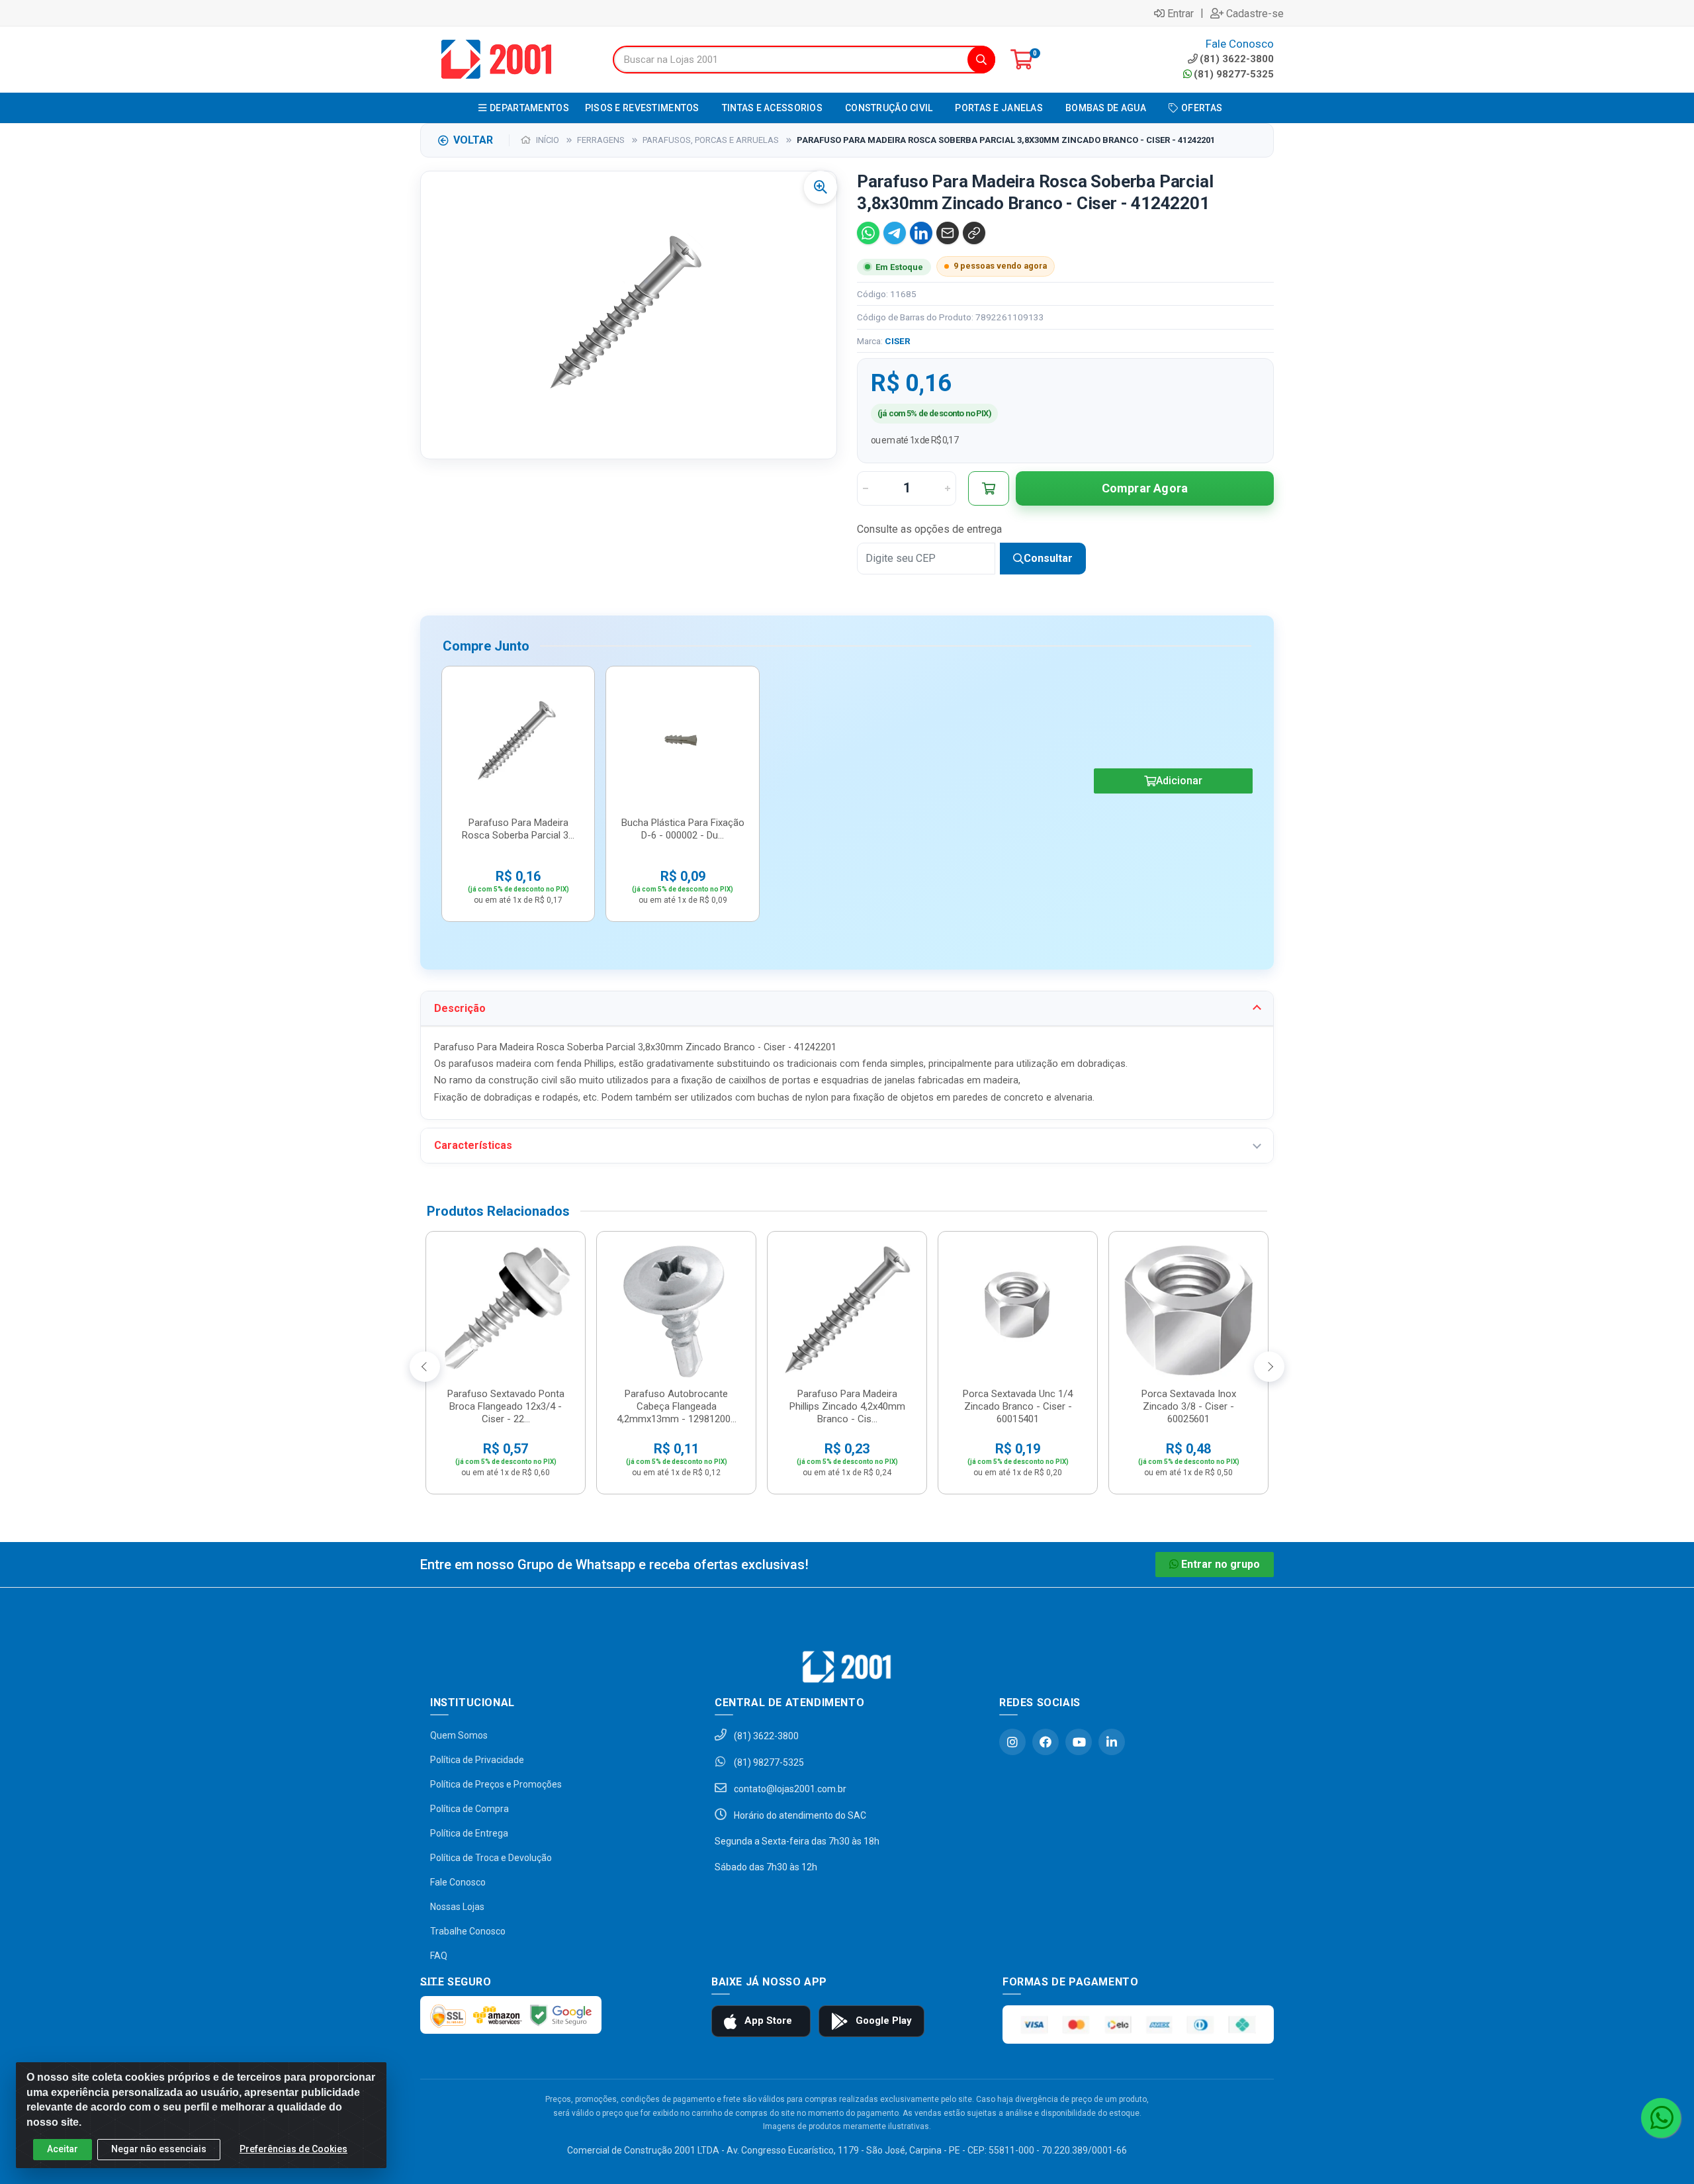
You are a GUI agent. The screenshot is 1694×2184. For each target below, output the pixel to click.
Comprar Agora (1145, 488)
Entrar (1181, 13)
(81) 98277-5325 (1234, 74)
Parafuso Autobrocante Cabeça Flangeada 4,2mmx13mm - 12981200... (677, 1406)
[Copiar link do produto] (974, 233)
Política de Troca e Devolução (491, 1858)
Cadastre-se (1255, 13)
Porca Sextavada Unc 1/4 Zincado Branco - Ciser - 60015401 (1018, 1406)
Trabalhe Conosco (468, 1931)
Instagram (1012, 1742)
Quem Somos (459, 1735)
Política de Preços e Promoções (496, 1784)
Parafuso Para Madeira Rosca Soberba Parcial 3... (518, 829)
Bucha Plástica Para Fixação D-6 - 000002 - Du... (683, 829)
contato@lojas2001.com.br (789, 1789)
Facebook (1046, 1742)
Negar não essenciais (159, 2149)
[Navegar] (425, 1367)
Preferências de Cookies (293, 2149)
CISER (898, 341)
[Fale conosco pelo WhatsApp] (1661, 2118)
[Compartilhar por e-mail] (948, 233)
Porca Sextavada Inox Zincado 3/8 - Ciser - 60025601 (1189, 1406)
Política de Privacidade (477, 1760)
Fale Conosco (458, 1882)
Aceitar (63, 2149)
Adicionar (1179, 781)
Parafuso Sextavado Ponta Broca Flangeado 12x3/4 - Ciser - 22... (506, 1406)
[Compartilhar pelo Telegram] (895, 233)
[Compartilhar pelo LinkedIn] (921, 233)
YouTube (1079, 1742)
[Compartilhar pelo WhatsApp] (868, 233)
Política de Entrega (469, 1833)
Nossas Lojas (457, 1907)
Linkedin (1112, 1742)
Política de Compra (469, 1809)
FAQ (439, 1956)
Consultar (1048, 558)
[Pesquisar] (981, 60)
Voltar (473, 140)
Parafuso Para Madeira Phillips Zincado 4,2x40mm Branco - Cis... (847, 1406)
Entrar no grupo (1221, 1564)
